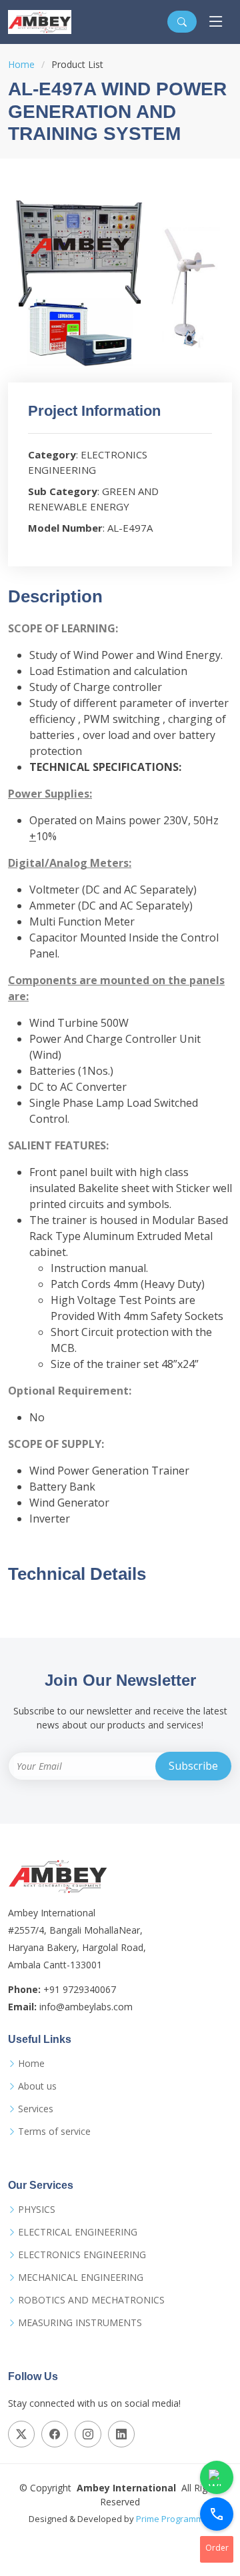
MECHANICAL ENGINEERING (81, 2277)
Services (36, 2109)
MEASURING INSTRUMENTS (80, 2323)
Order (217, 2548)
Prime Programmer (174, 2519)
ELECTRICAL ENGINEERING (78, 2232)
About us (37, 2086)
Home (21, 64)
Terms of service (54, 2132)
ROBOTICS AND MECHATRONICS (91, 2300)
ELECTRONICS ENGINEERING (82, 2255)
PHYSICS (37, 2210)
